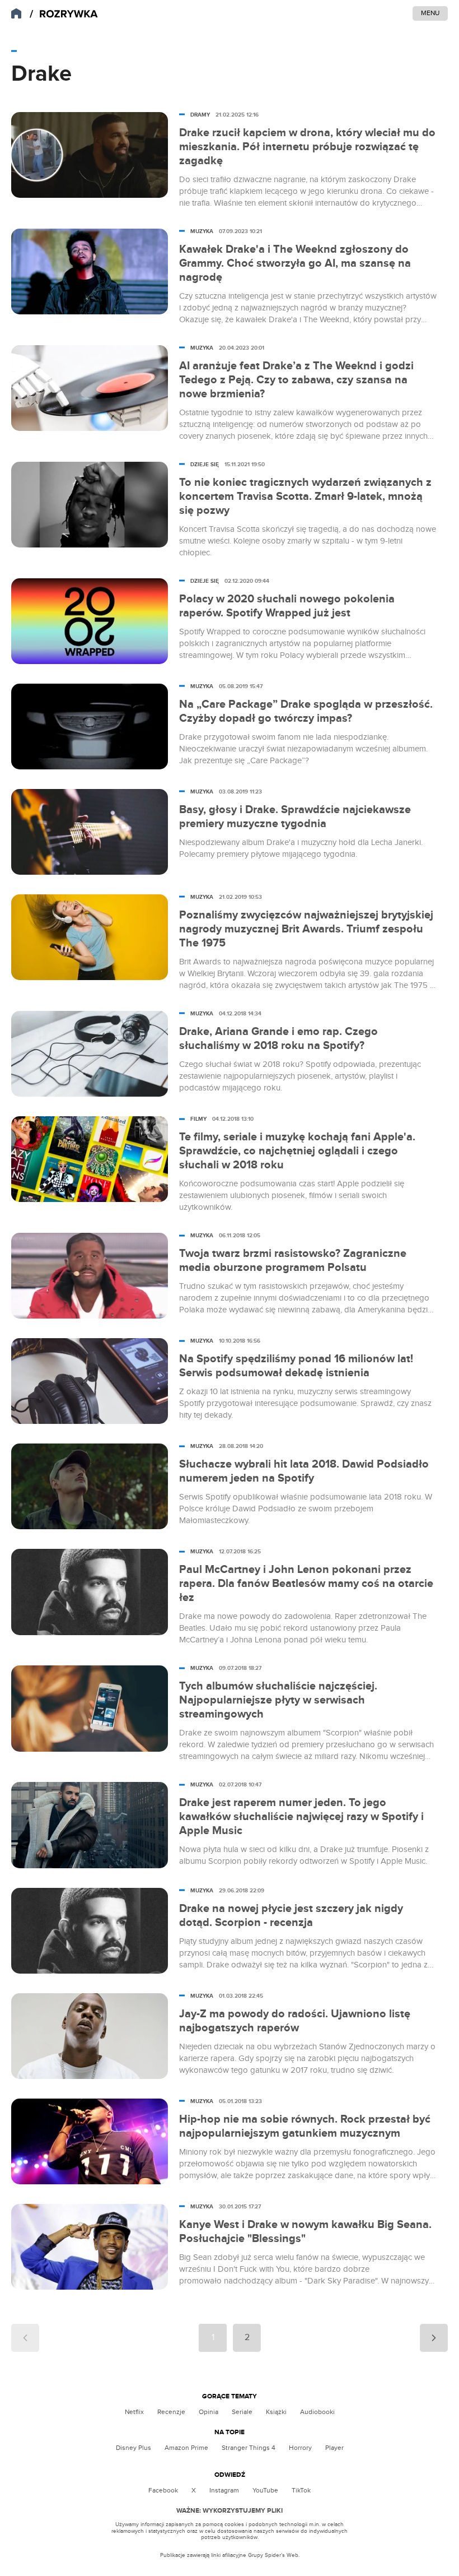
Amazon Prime (186, 2448)
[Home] (64, 14)
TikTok (301, 2490)
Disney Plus (134, 2448)
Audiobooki (317, 2412)
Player (334, 2448)
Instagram (224, 2490)
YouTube (265, 2490)
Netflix (134, 2412)
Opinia (209, 2412)
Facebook (163, 2490)
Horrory (300, 2448)
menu (430, 13)
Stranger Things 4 (249, 2448)
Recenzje (171, 2412)
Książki (276, 2412)
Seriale (242, 2412)
